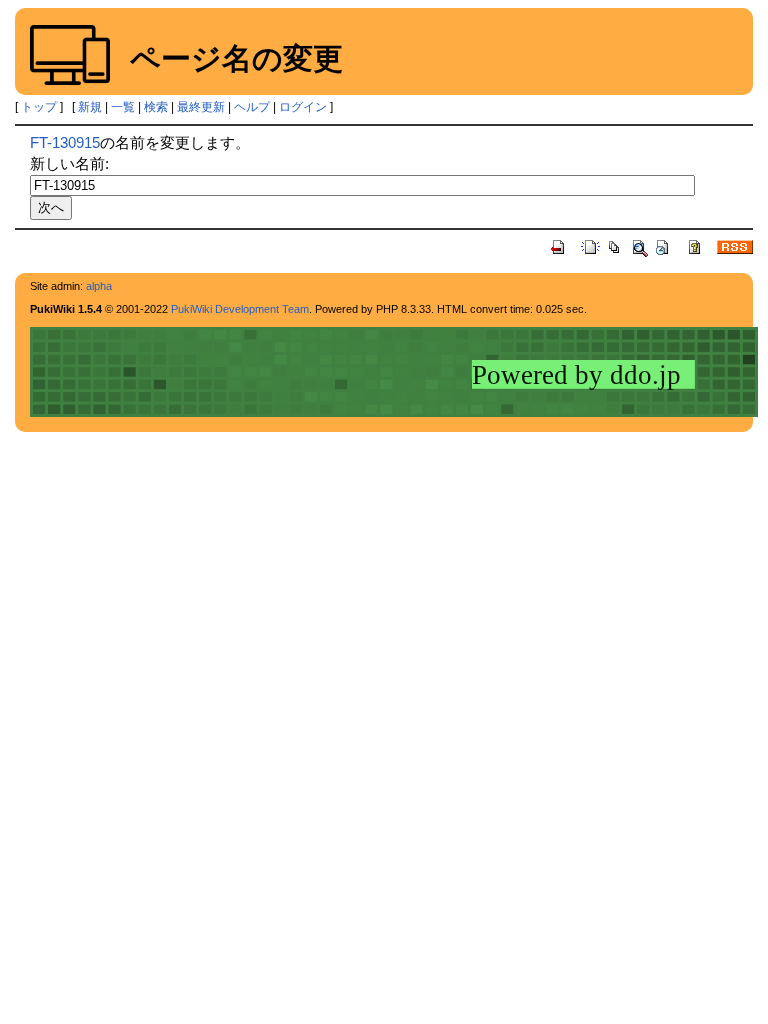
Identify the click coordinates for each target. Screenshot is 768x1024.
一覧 (123, 107)
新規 (90, 107)
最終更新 (201, 107)
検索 (156, 107)
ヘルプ (252, 107)
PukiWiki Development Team (240, 309)
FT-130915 (65, 142)
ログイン (303, 107)
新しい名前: (69, 163)
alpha (99, 286)
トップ (39, 107)
